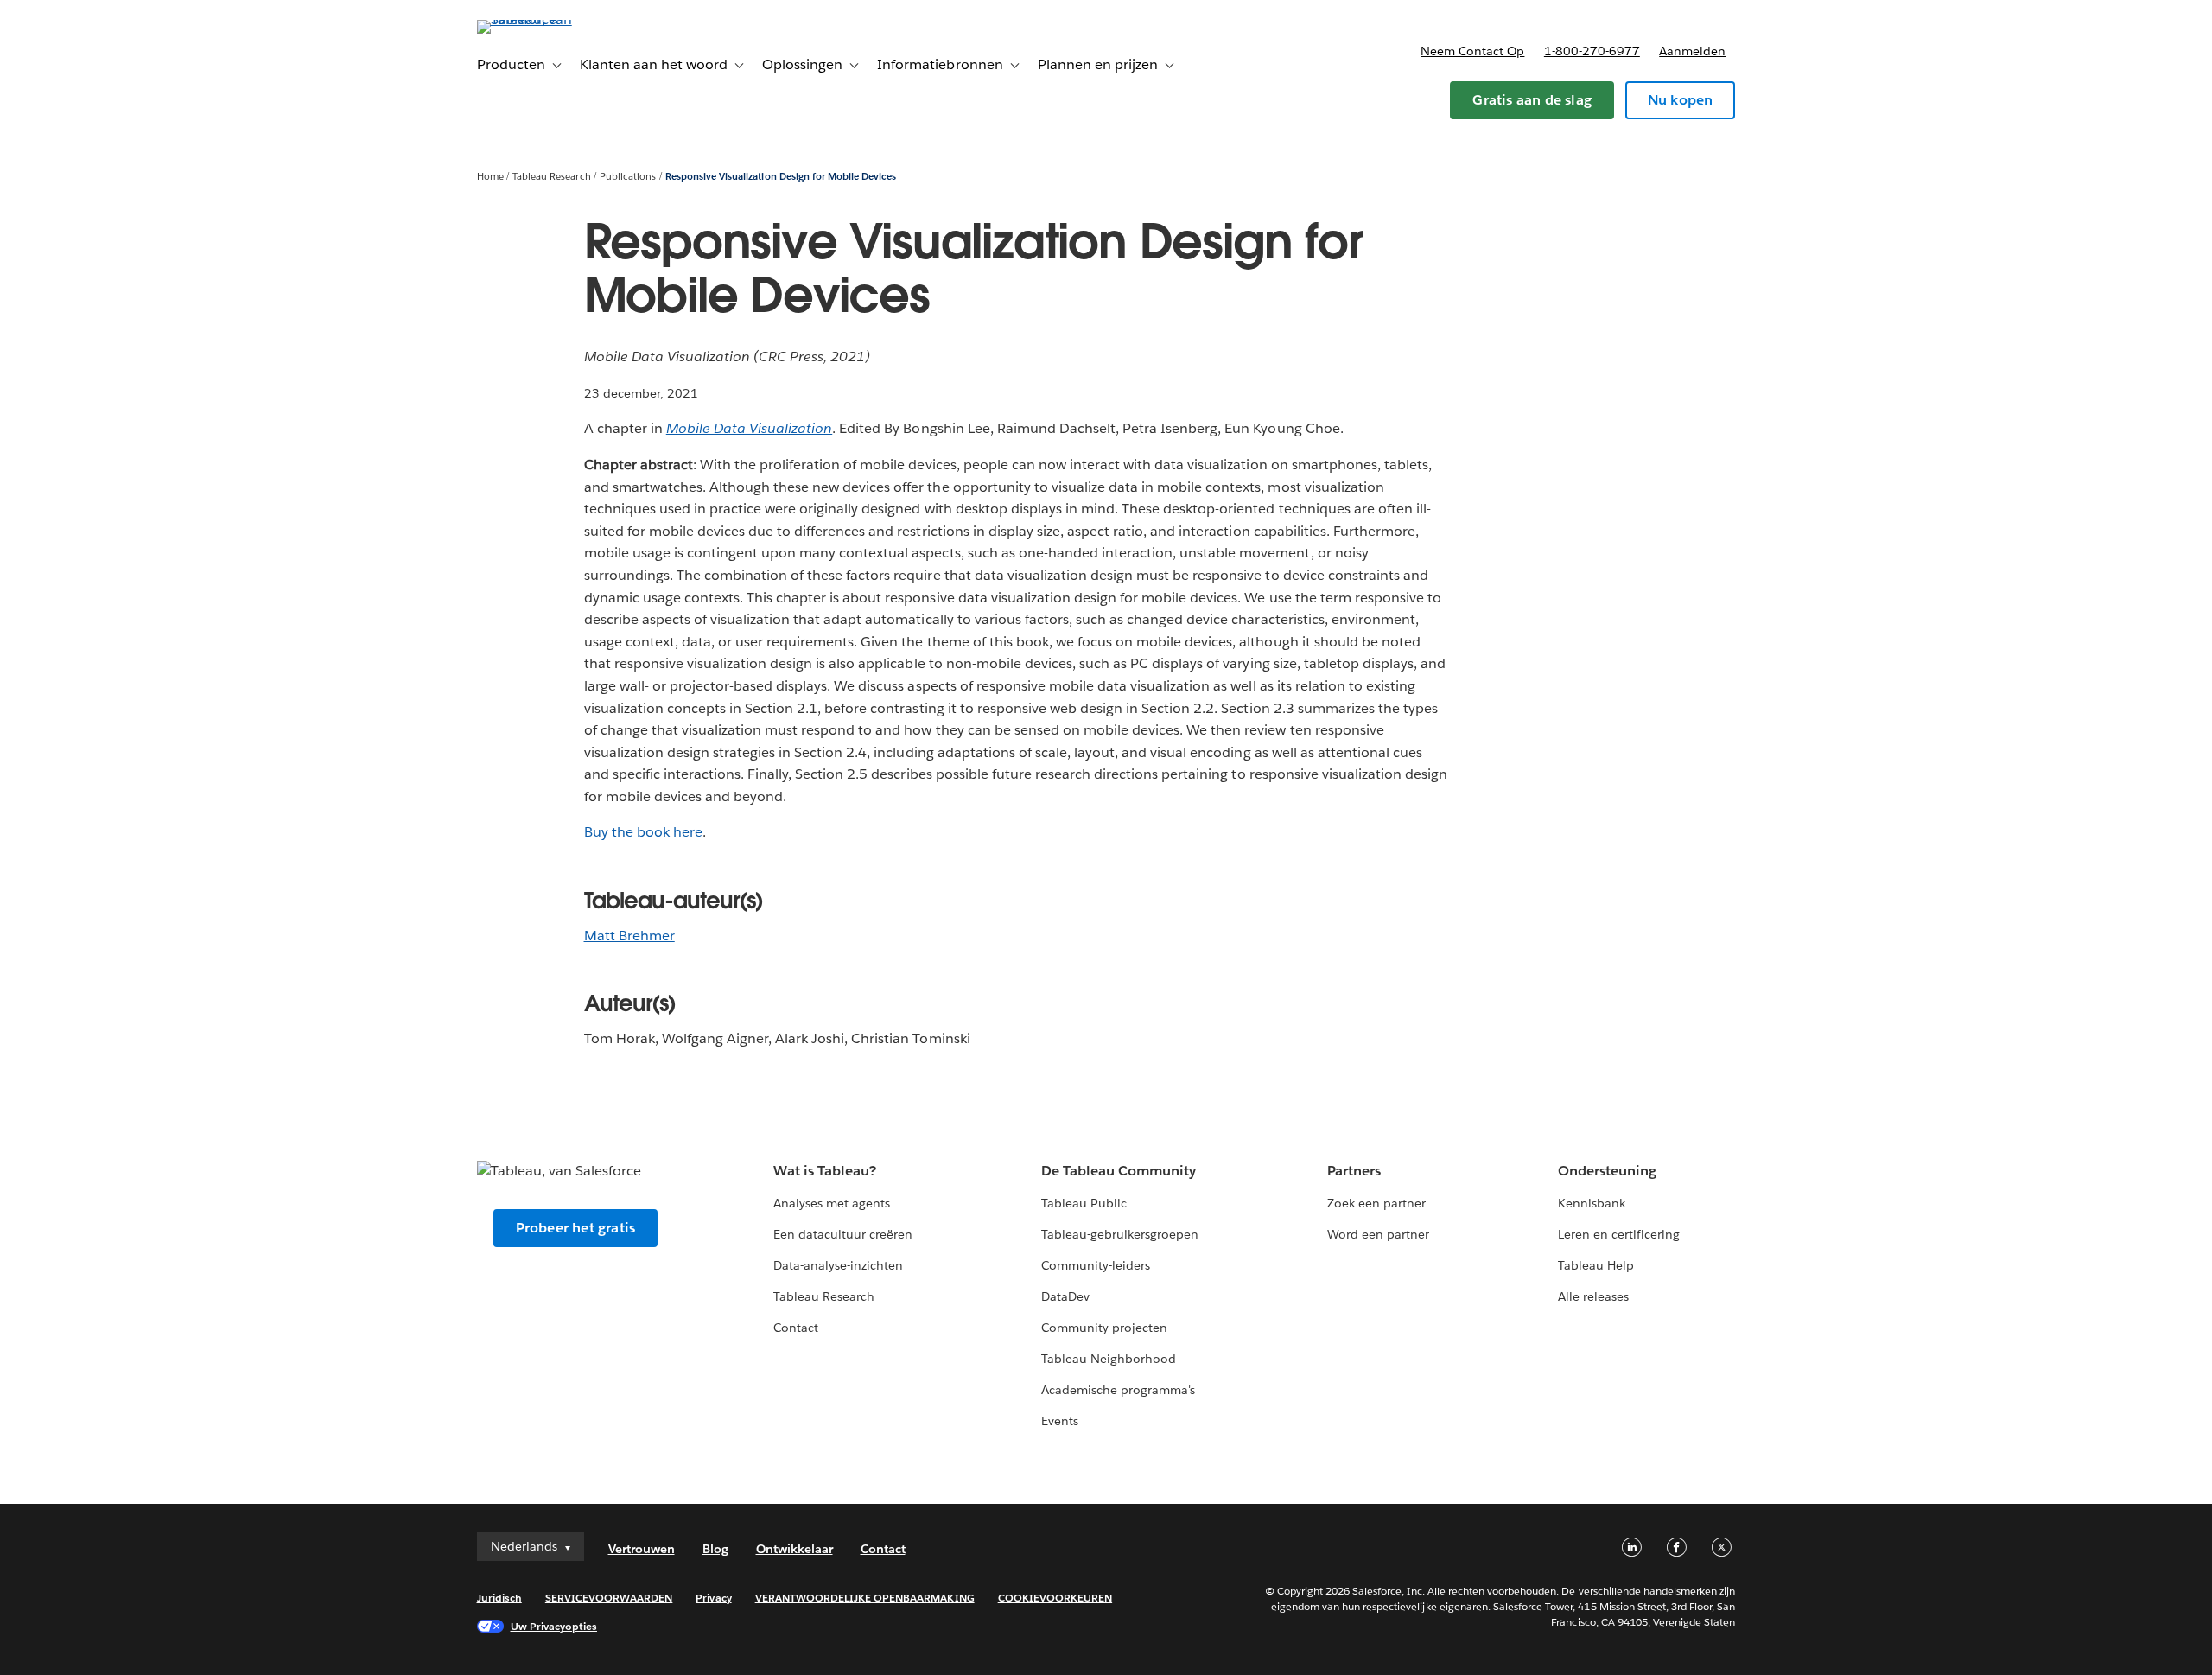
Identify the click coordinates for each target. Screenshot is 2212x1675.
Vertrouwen (642, 1549)
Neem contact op (1472, 51)
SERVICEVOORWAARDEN (609, 1598)
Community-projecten (1104, 1328)
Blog (715, 1549)
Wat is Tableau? (825, 1171)
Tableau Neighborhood (1109, 1359)
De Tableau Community (1119, 1171)
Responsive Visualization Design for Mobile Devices (781, 177)
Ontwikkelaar (795, 1549)
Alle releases (1593, 1296)
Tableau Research (551, 177)
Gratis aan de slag (1532, 100)
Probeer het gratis (576, 1228)
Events (1060, 1421)
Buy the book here (643, 832)
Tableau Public (1084, 1203)
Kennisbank (1592, 1203)
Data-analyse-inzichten (838, 1265)
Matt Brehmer (629, 936)
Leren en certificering (1619, 1234)
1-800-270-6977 (1592, 51)
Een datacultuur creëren (843, 1234)
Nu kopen (1681, 100)
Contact (796, 1328)
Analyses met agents (832, 1203)
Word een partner (1378, 1234)
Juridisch (499, 1598)
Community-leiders (1096, 1265)
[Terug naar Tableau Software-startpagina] (550, 19)
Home (490, 177)
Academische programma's (1118, 1390)
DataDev (1065, 1296)
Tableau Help (1596, 1265)
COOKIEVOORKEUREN (1055, 1598)
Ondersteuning (1607, 1171)
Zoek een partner (1376, 1203)
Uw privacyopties (554, 1626)
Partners (1354, 1171)
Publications (628, 177)
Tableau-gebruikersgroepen (1120, 1234)
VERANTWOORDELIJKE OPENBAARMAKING (865, 1598)
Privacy (713, 1598)
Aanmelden (1692, 51)
